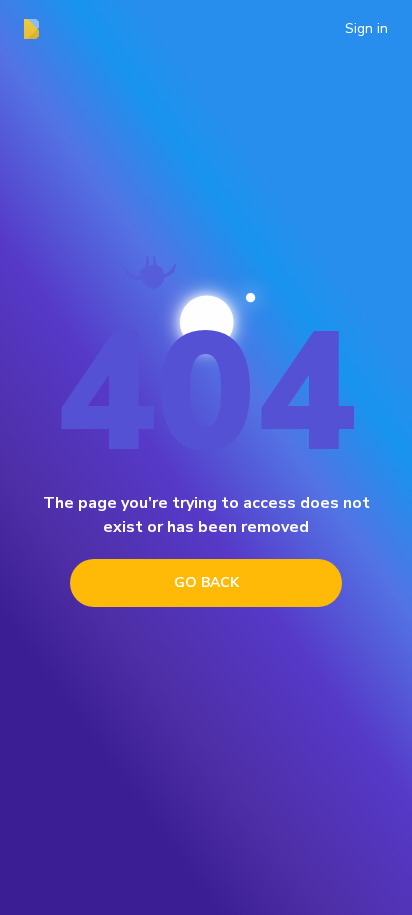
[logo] (37, 29)
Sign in (366, 29)
